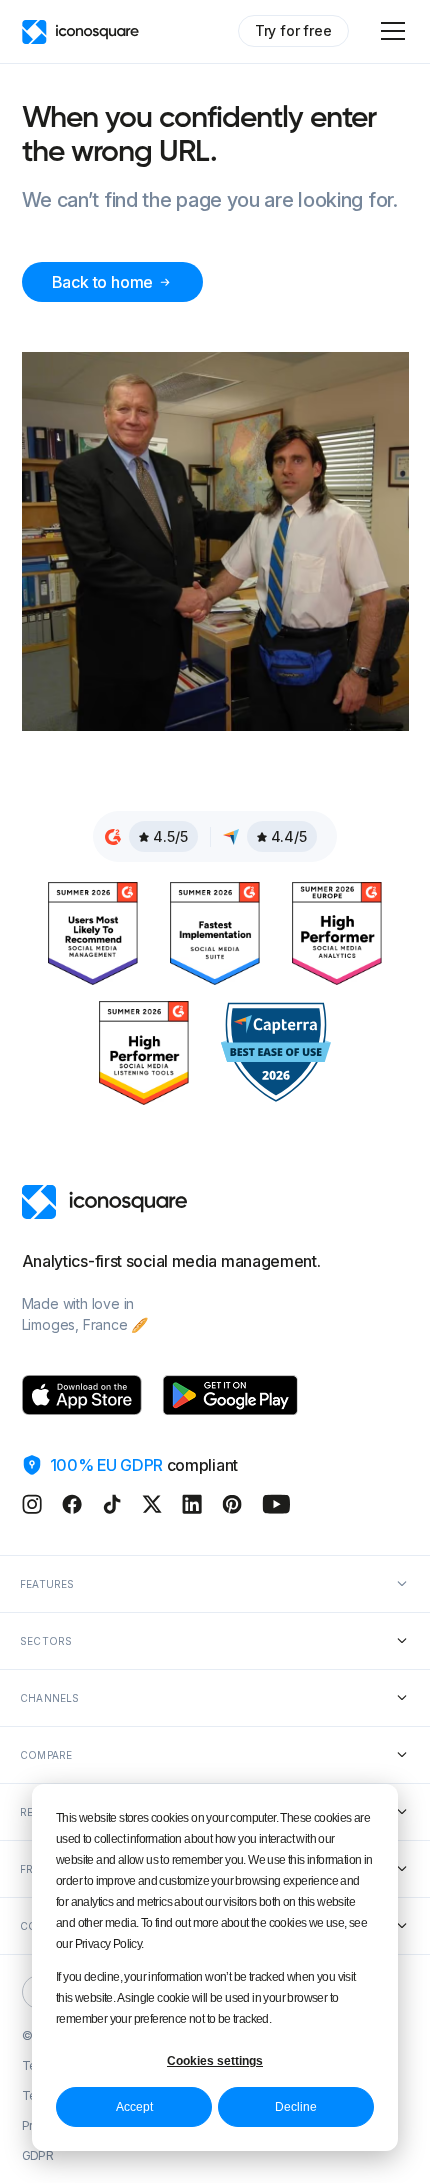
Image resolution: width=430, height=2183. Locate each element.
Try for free (293, 30)
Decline (296, 2107)
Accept (134, 2107)
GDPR (38, 2156)
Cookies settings (215, 2061)
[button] (389, 31)
